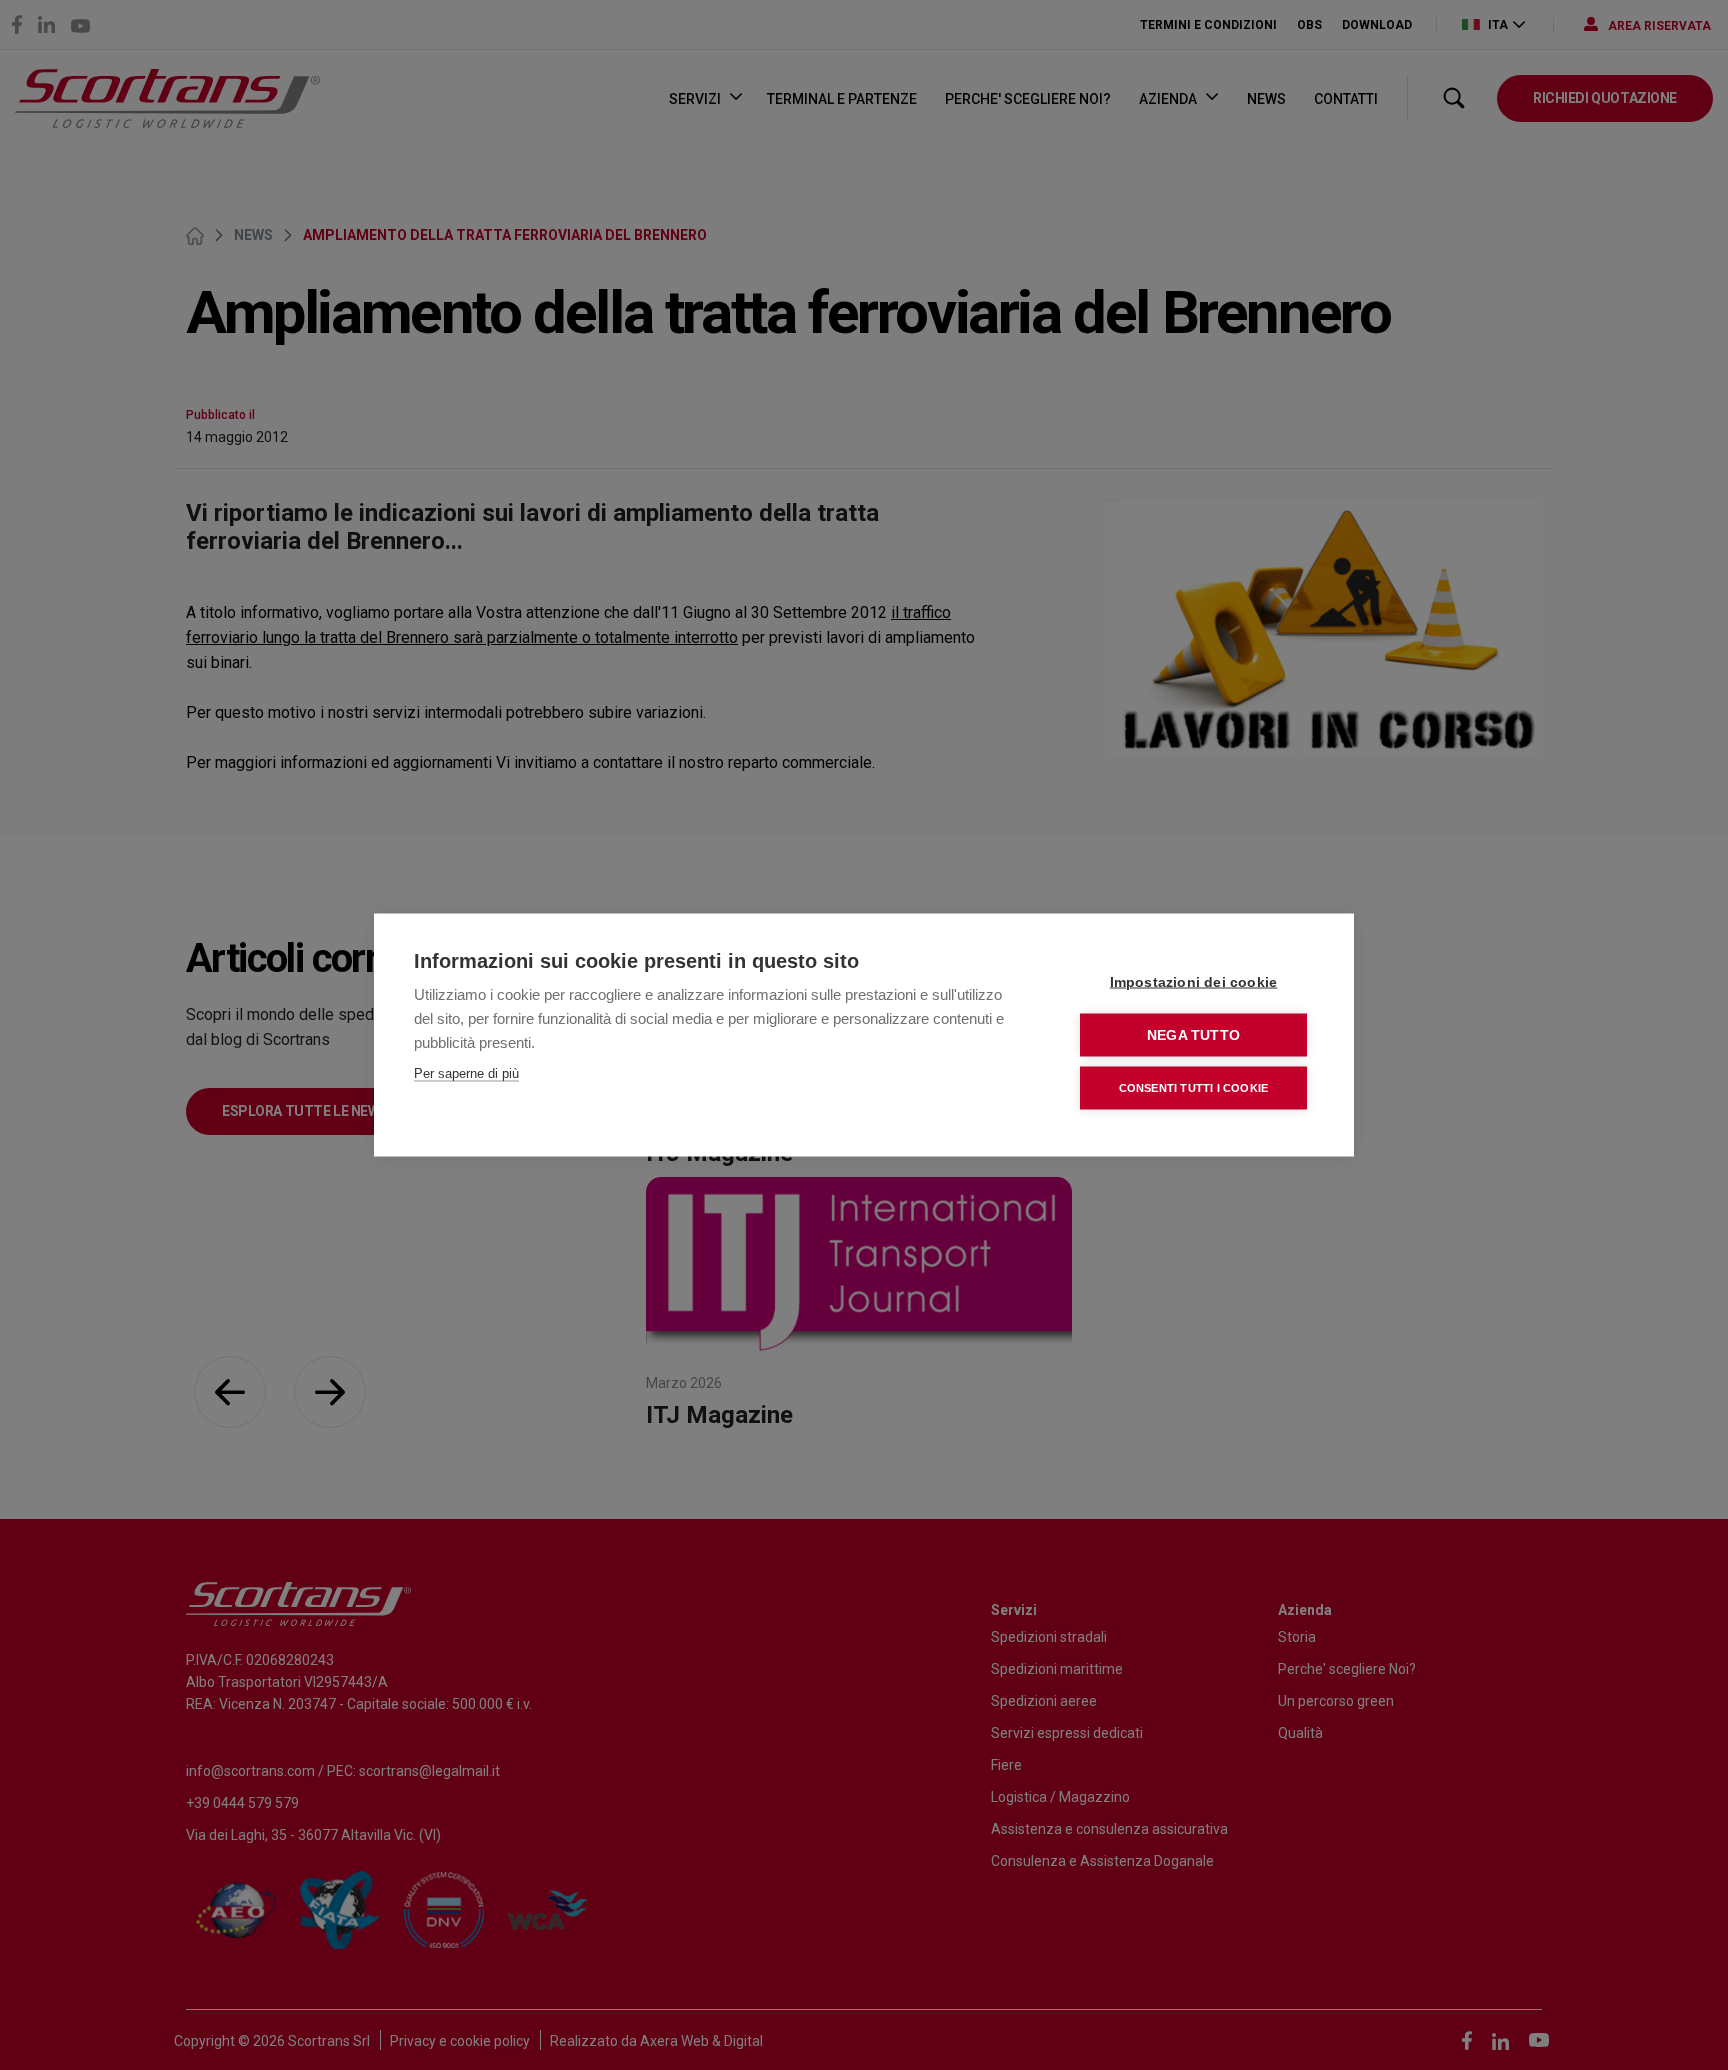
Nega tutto (1193, 1035)
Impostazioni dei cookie (1194, 982)
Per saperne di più (466, 1073)
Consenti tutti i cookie (1194, 1088)
